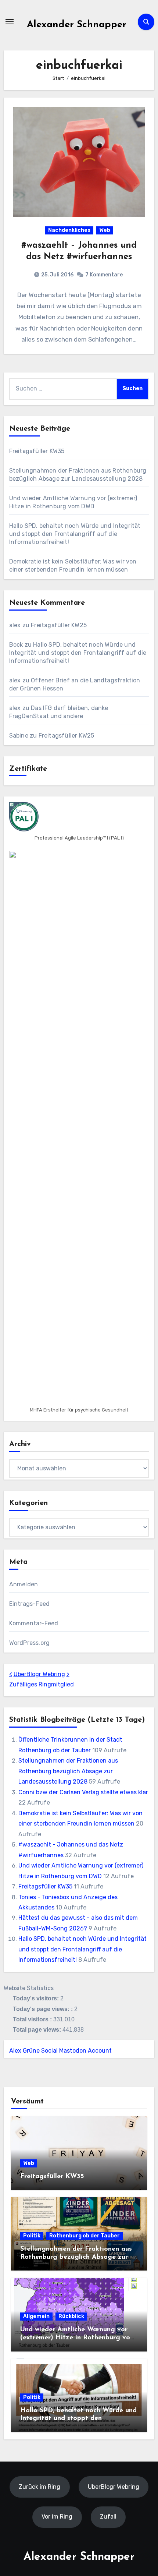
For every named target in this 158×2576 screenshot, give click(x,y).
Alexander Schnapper (77, 25)
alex (15, 625)
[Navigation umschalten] (10, 22)
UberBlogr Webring (39, 1674)
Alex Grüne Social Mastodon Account (60, 2051)
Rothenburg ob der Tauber (85, 2236)
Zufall (108, 2517)
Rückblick (71, 2316)
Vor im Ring (57, 2517)
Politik (32, 2236)
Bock (16, 645)
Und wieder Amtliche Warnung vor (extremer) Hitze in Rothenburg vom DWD (78, 2338)
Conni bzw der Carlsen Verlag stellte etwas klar (83, 1792)
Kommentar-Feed (34, 1623)
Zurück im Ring (39, 2486)
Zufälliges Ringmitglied (42, 1684)
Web (105, 230)
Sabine (19, 736)
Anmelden (24, 1584)
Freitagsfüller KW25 (59, 625)
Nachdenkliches (69, 230)
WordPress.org (30, 1643)
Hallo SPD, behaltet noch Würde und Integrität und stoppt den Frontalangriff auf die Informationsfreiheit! (75, 534)
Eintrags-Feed (30, 1604)
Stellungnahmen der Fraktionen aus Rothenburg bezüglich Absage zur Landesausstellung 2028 (68, 1771)
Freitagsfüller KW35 (37, 451)
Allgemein (36, 2316)
